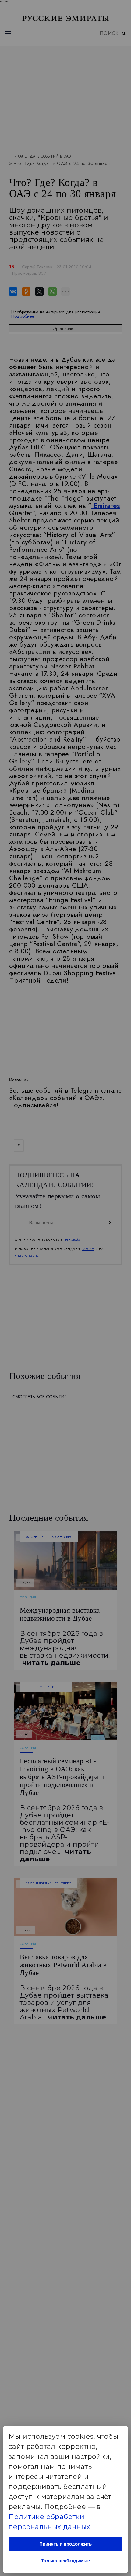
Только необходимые (65, 2561)
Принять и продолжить (65, 2544)
